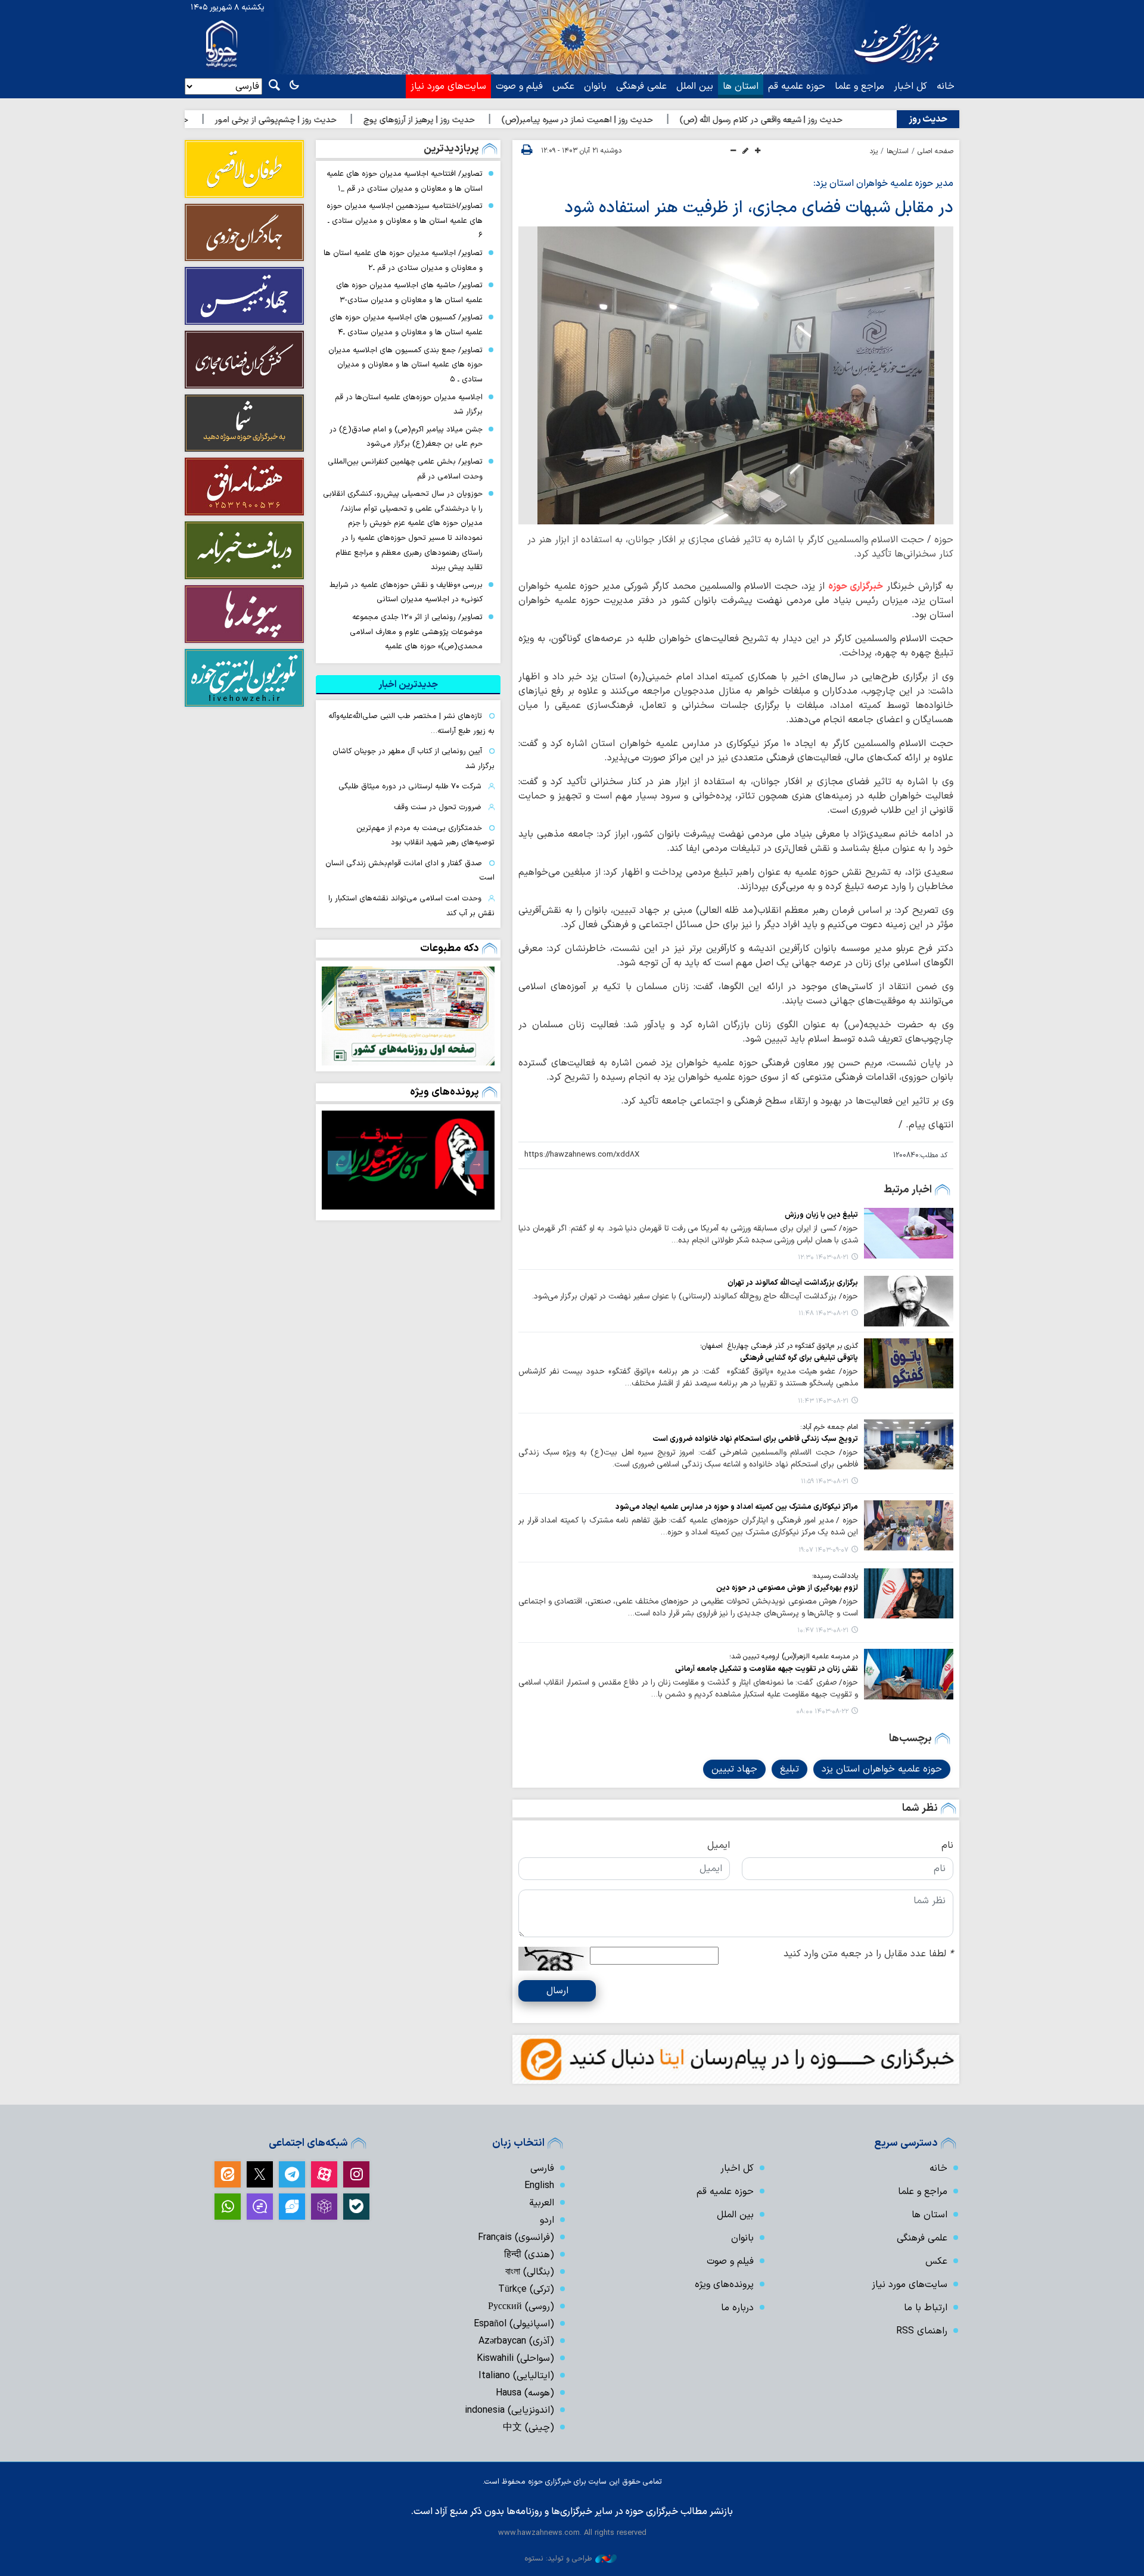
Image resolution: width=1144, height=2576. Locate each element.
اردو (547, 2220)
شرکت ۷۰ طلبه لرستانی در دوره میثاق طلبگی (410, 786)
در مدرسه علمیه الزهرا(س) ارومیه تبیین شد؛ (794, 1657)
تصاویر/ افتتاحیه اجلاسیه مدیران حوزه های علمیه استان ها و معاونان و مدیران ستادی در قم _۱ (405, 181)
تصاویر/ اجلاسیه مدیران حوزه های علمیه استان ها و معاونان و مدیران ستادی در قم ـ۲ (403, 260)
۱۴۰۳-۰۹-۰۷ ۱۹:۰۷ (823, 1550)
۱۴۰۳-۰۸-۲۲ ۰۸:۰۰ (822, 1712)
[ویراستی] (292, 2207)
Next (340, 1163)
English (539, 2186)
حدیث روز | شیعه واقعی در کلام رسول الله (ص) (843, 120)
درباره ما (737, 2308)
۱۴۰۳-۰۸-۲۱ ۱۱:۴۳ (823, 1401)
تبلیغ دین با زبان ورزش (821, 1215)
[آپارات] (324, 2174)
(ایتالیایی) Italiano (516, 2376)
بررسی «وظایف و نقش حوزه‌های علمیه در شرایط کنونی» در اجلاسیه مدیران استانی (406, 592)
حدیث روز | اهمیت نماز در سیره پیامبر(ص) (660, 120)
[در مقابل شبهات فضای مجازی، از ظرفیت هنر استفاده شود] (736, 375)
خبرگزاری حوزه (856, 586)
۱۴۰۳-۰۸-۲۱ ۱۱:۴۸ (823, 1314)
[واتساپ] (228, 2207)
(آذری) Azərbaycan (516, 2341)
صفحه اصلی (935, 151)
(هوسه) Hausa (525, 2393)
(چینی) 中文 (529, 2428)
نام (947, 1845)
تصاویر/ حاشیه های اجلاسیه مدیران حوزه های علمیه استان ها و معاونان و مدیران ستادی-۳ (409, 293)
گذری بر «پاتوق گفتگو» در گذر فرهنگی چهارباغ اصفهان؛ (779, 1346)
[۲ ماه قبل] (408, 1160)
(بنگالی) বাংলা (530, 2272)
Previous (477, 1163)
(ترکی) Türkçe (526, 2289)
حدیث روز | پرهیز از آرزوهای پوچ (501, 120)
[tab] (408, 685)
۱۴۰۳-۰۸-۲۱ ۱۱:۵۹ (825, 1482)
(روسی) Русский (521, 2307)
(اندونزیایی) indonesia (509, 2410)
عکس (563, 86)
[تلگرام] (292, 2174)
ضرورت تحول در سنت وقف (438, 807)
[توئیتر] (260, 2174)
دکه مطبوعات (450, 948)
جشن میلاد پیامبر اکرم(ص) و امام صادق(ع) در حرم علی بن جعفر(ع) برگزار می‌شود (406, 437)
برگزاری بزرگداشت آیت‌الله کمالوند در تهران (793, 1283)
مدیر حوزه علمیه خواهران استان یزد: (883, 184)
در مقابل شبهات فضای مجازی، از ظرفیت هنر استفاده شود (759, 208)
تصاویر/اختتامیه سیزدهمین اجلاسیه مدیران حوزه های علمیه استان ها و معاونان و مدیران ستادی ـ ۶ (405, 220)
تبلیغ (789, 1769)
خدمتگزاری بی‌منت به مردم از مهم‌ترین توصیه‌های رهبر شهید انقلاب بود (425, 835)
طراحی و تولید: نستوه (558, 2558)
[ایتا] (228, 2174)
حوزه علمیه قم (797, 86)
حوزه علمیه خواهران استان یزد (882, 1769)
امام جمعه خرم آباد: (829, 1427)
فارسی (542, 2168)
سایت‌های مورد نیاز (448, 86)
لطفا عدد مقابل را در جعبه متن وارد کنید (868, 1954)
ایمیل (719, 1845)
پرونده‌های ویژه (444, 1092)
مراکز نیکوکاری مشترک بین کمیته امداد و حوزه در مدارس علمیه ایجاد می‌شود (737, 1507)
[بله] (356, 2207)
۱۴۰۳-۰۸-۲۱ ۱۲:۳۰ (823, 1258)
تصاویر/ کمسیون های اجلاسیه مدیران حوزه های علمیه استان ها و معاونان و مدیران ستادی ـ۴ (406, 325)
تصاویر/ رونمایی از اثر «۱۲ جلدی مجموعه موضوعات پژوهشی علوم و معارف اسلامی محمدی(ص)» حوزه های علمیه (416, 632)
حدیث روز (928, 119)
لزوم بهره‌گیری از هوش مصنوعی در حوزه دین (787, 1588)
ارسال (557, 1991)
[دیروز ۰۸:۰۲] (408, 1016)
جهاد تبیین (734, 1769)
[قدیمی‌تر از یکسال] (909, 1233)
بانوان (595, 86)
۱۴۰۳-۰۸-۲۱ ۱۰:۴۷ (823, 1631)
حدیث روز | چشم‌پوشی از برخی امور (358, 120)
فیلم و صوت (519, 86)
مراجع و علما (859, 86)
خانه (946, 86)
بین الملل (695, 86)
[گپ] (260, 2207)
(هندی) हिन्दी (529, 2255)
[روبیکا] (324, 2207)
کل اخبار (910, 86)
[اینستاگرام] (356, 2174)
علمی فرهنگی (641, 86)
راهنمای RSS (922, 2331)
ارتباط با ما (926, 2308)
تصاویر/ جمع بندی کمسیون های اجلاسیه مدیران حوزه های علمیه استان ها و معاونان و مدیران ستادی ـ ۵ (405, 365)
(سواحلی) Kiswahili (515, 2359)
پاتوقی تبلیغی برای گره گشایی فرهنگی (799, 1358)
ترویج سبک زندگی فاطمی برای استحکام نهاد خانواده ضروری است (755, 1439)
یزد (873, 151)
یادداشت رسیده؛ (835, 1576)
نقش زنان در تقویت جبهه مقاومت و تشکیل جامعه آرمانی (767, 1669)
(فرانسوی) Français (516, 2238)
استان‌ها (898, 151)
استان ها (741, 86)
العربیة (542, 2203)
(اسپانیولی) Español (514, 2324)
